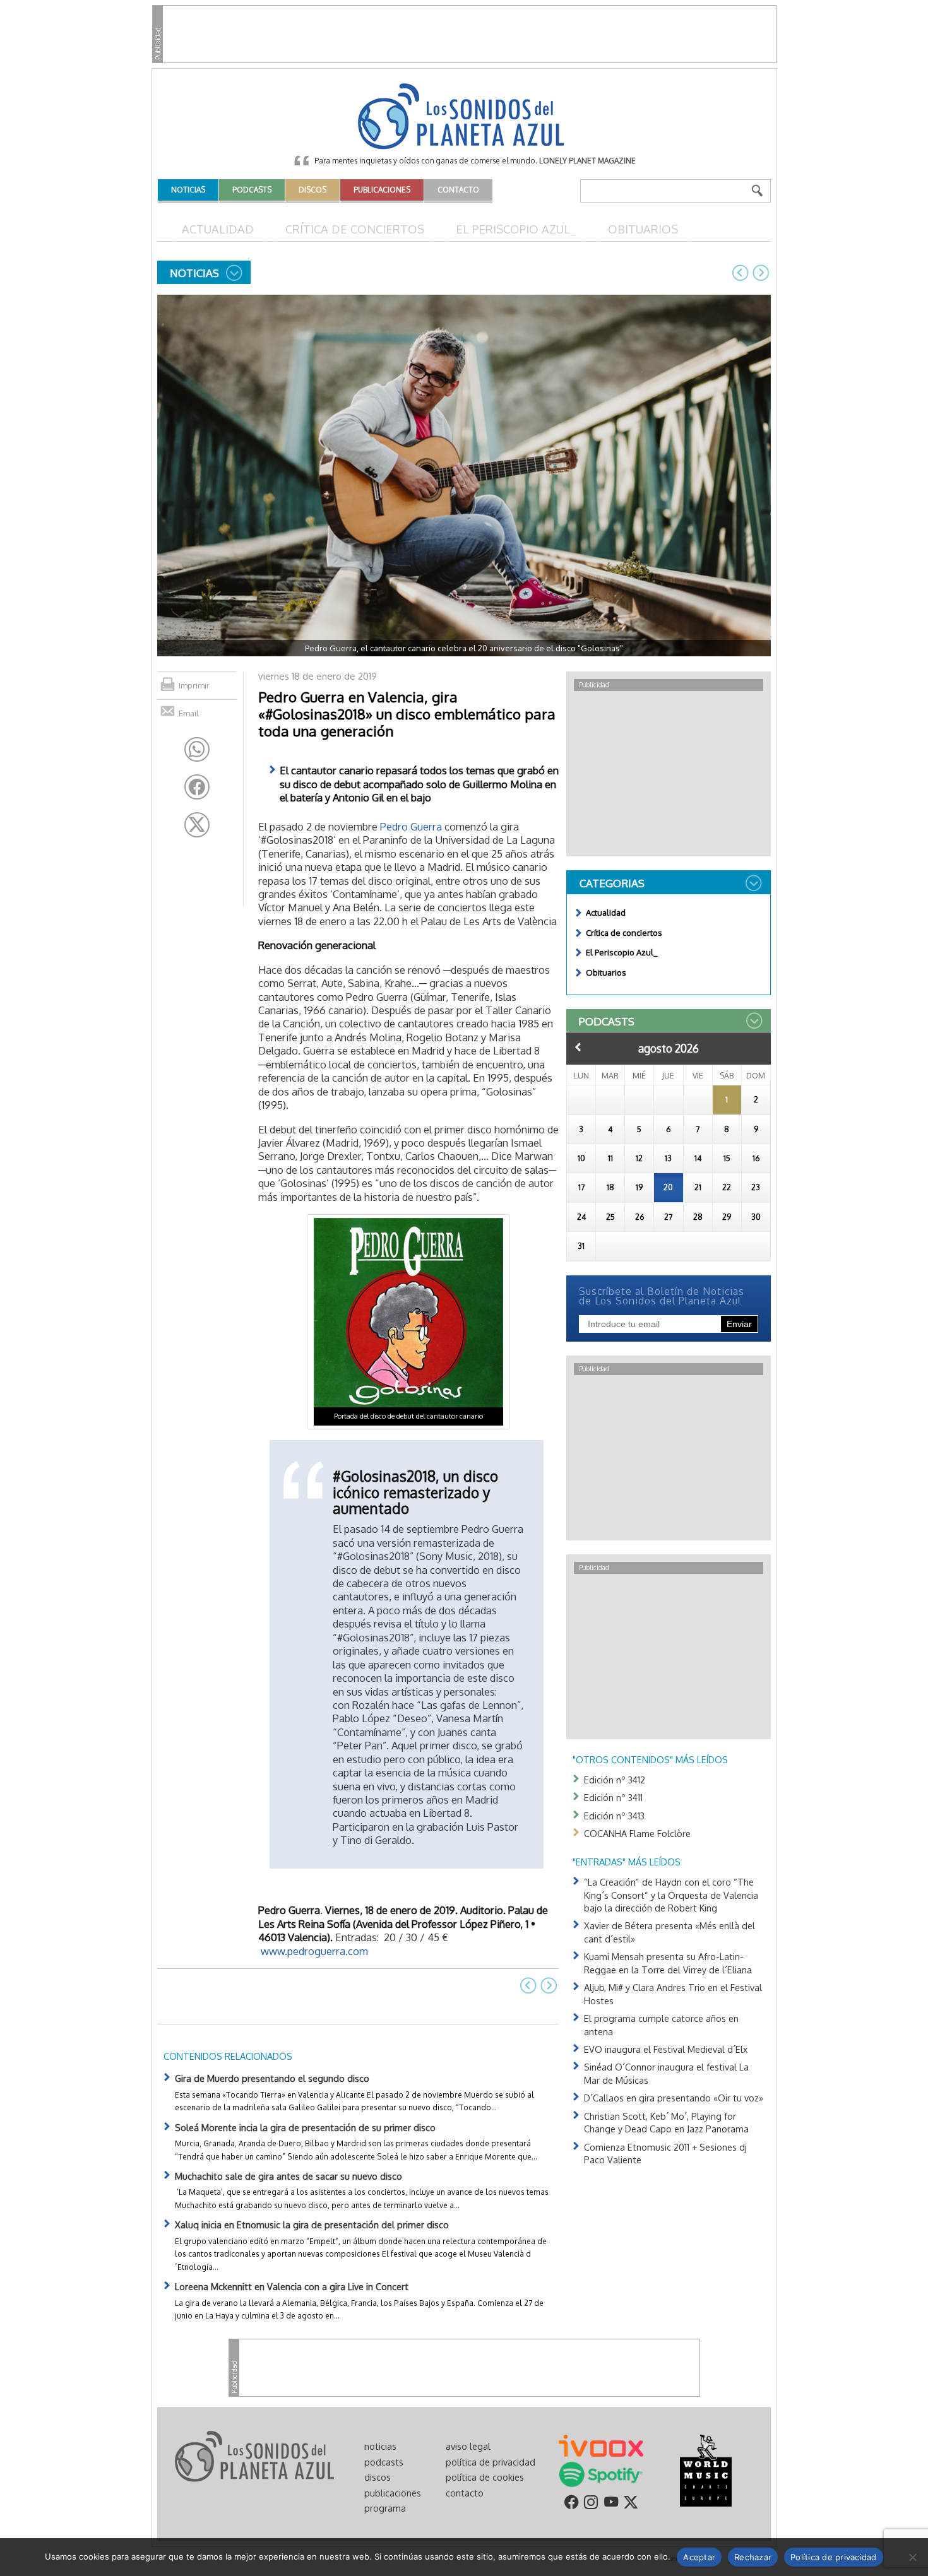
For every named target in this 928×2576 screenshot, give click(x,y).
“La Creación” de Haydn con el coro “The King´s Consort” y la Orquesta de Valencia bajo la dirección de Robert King (671, 1895)
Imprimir (194, 685)
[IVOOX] (601, 2445)
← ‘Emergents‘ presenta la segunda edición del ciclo (741, 273)
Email (189, 713)
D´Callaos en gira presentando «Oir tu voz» (674, 2098)
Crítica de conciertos (355, 229)
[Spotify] (601, 2474)
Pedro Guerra (411, 826)
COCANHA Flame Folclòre (637, 1833)
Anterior (578, 1047)
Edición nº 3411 (613, 1797)
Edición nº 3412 (615, 1780)
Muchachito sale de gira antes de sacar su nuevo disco (289, 2176)
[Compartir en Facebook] (197, 787)
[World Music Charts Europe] (705, 2470)
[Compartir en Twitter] (197, 825)
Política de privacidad (834, 2557)
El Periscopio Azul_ (516, 229)
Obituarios (643, 229)
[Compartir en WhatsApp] (197, 750)
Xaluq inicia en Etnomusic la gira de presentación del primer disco (312, 2224)
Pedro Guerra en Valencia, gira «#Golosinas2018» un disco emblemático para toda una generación (407, 714)
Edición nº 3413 (614, 1816)
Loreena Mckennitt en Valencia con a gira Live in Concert (292, 2286)
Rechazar (753, 2557)
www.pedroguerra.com (314, 1951)
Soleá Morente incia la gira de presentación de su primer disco (305, 2127)
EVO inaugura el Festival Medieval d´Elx (666, 2049)
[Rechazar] (912, 2557)
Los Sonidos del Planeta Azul (464, 117)
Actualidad (218, 229)
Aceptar (699, 2557)
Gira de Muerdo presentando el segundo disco (272, 2078)
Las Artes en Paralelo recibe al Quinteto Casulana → (761, 273)
